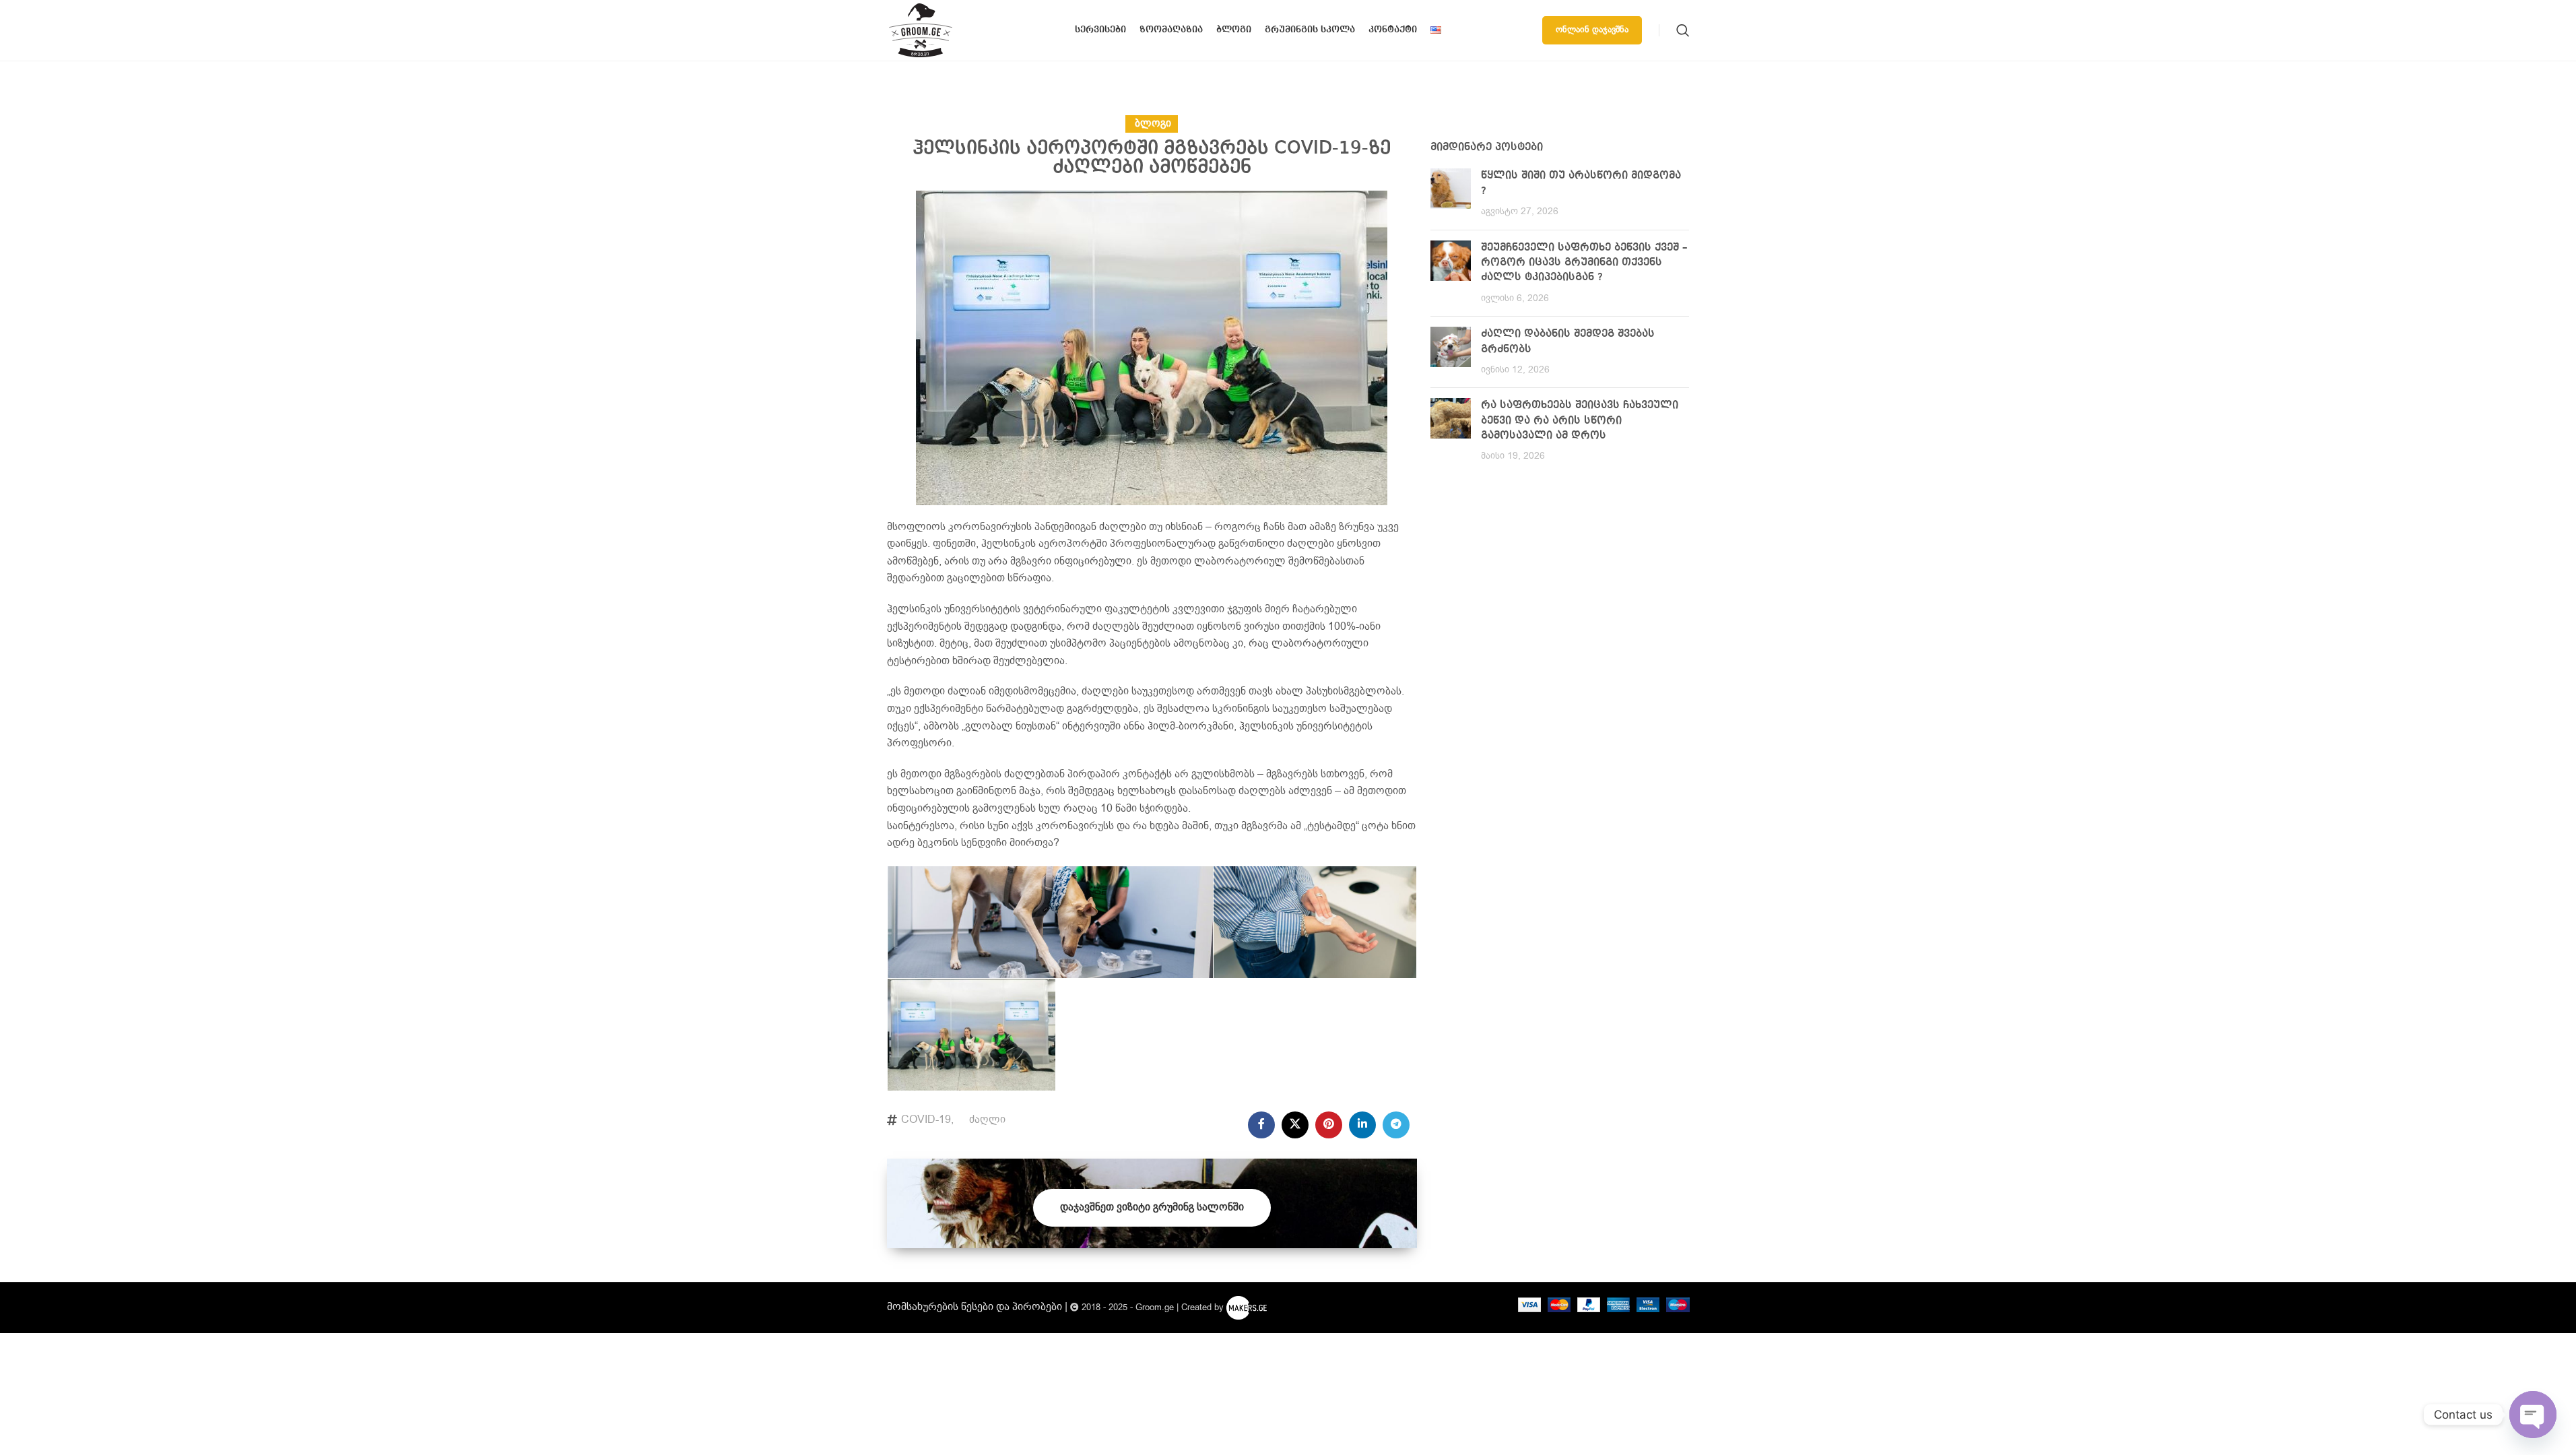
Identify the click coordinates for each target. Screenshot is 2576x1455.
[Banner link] (1152, 1203)
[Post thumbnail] (1451, 194)
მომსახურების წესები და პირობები (975, 1307)
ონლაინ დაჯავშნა (1592, 30)
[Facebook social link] (1261, 1125)
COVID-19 (926, 1120)
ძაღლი (987, 1120)
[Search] (1683, 30)
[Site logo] (921, 30)
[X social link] (1295, 1125)
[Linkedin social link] (1362, 1125)
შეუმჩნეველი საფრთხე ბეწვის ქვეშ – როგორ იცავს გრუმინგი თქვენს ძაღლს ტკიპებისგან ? (1584, 263)
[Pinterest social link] (1329, 1125)
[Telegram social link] (1396, 1125)
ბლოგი (1153, 124)
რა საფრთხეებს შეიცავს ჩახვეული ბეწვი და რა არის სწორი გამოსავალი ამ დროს (1580, 421)
